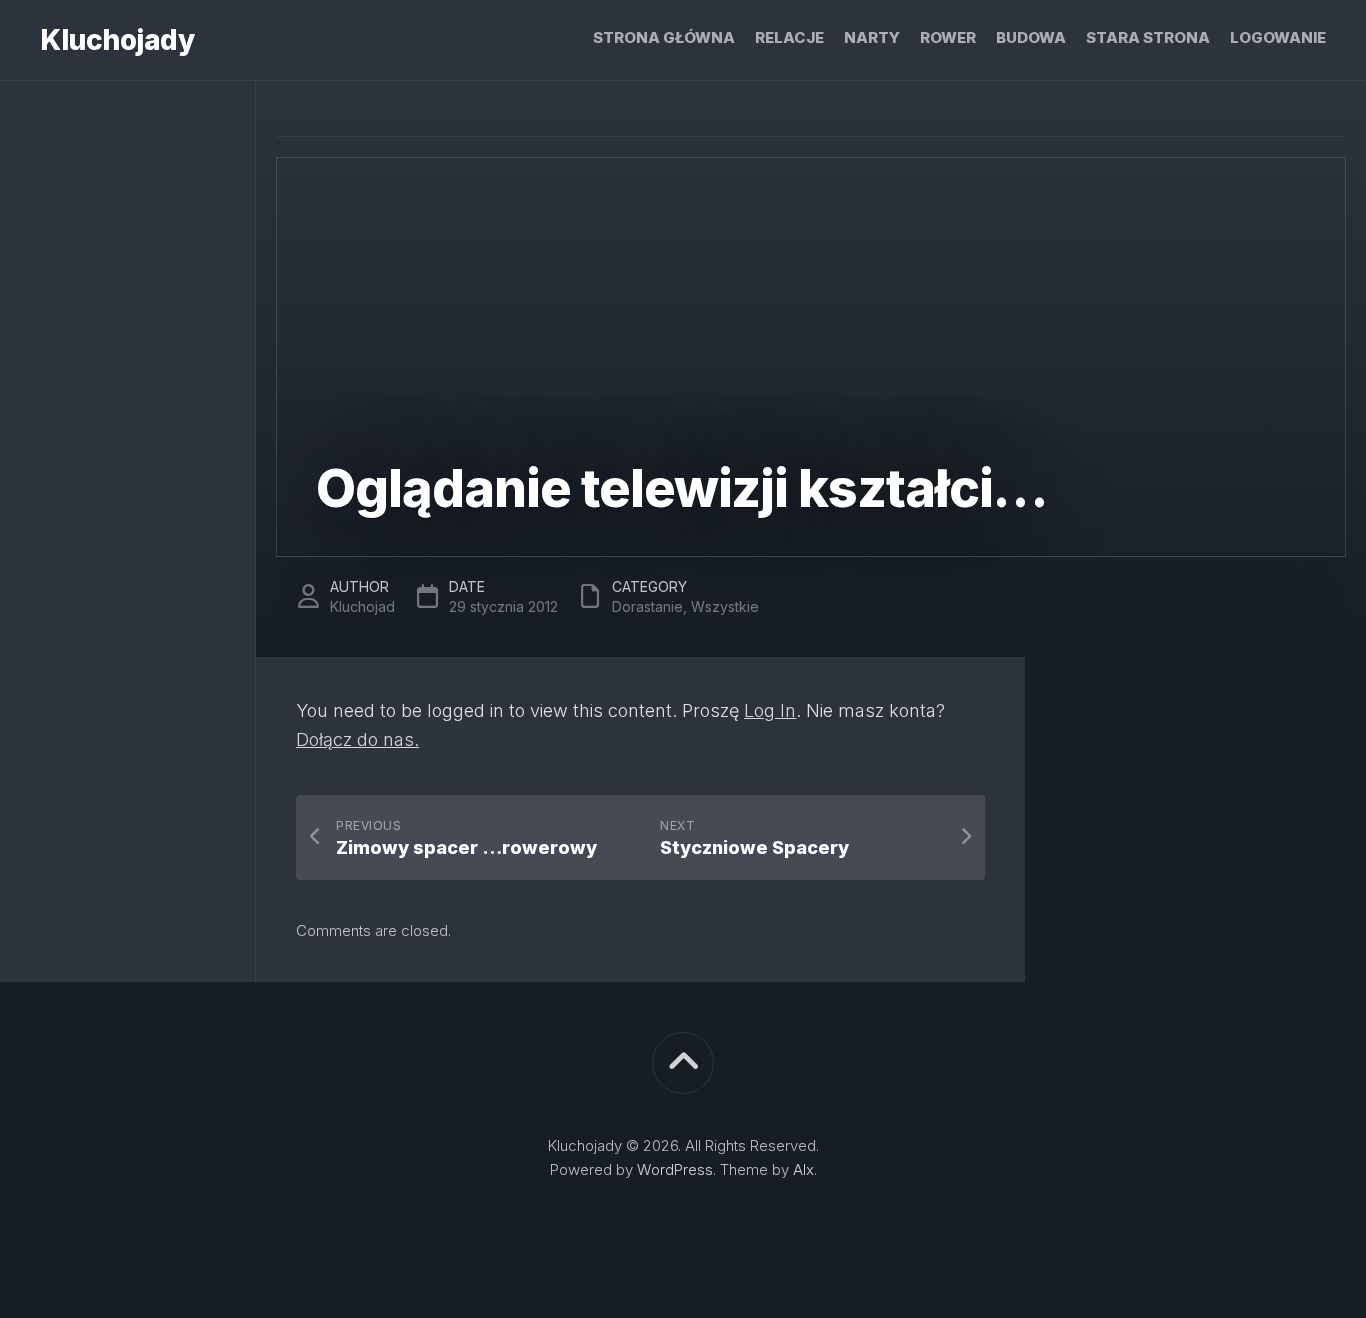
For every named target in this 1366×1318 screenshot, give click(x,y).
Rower (948, 37)
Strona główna (664, 37)
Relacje (789, 37)
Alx (803, 1169)
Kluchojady (117, 40)
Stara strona (1148, 37)
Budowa (1031, 37)
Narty (872, 37)
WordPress (675, 1169)
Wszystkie (725, 606)
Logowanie (1278, 37)
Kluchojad (362, 606)
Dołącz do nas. (357, 739)
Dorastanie (647, 606)
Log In (770, 710)
